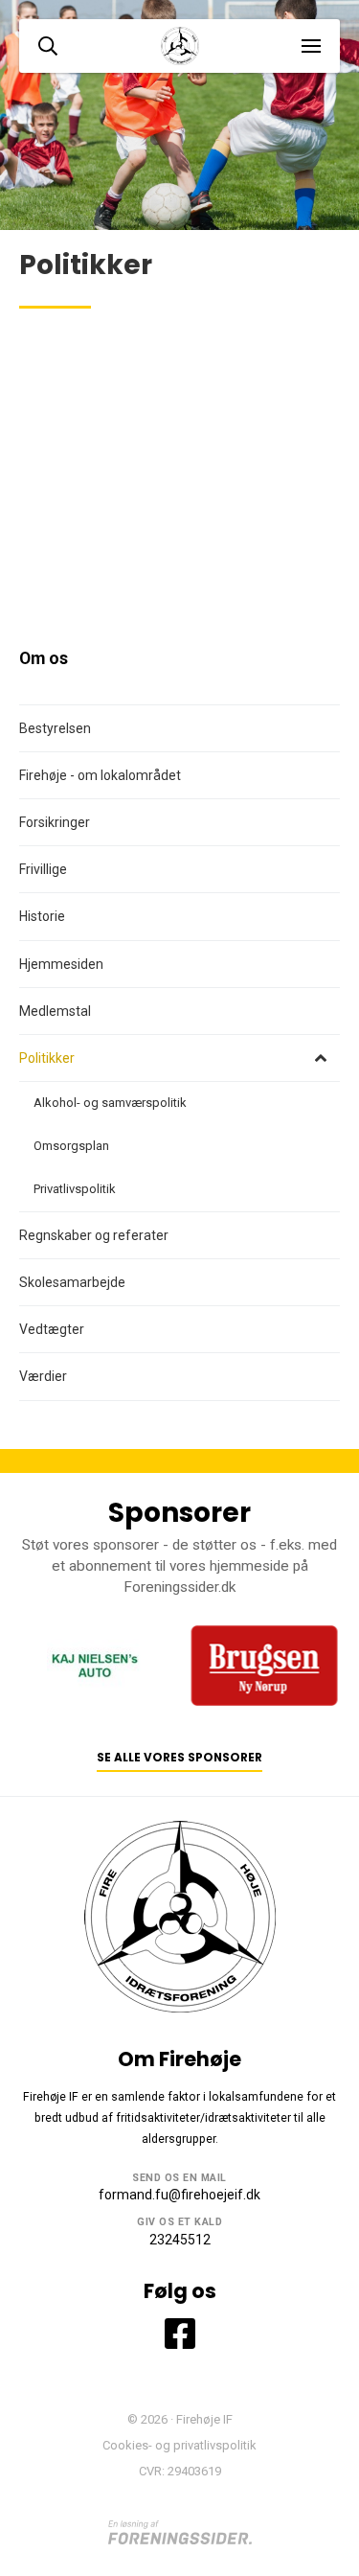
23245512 (180, 2240)
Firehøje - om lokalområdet (100, 775)
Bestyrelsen (55, 728)
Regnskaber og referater (94, 1235)
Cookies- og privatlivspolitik (179, 2445)
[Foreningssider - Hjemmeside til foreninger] (180, 2532)
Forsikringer (55, 822)
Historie (42, 916)
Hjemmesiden (61, 964)
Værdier (43, 1376)
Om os (44, 658)
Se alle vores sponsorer (179, 1758)
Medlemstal (55, 1011)
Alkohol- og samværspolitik (110, 1103)
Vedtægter (52, 1329)
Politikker (47, 1058)
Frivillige (43, 869)
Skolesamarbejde (72, 1282)
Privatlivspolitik (75, 1189)
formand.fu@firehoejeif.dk (179, 2195)
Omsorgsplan (71, 1146)
